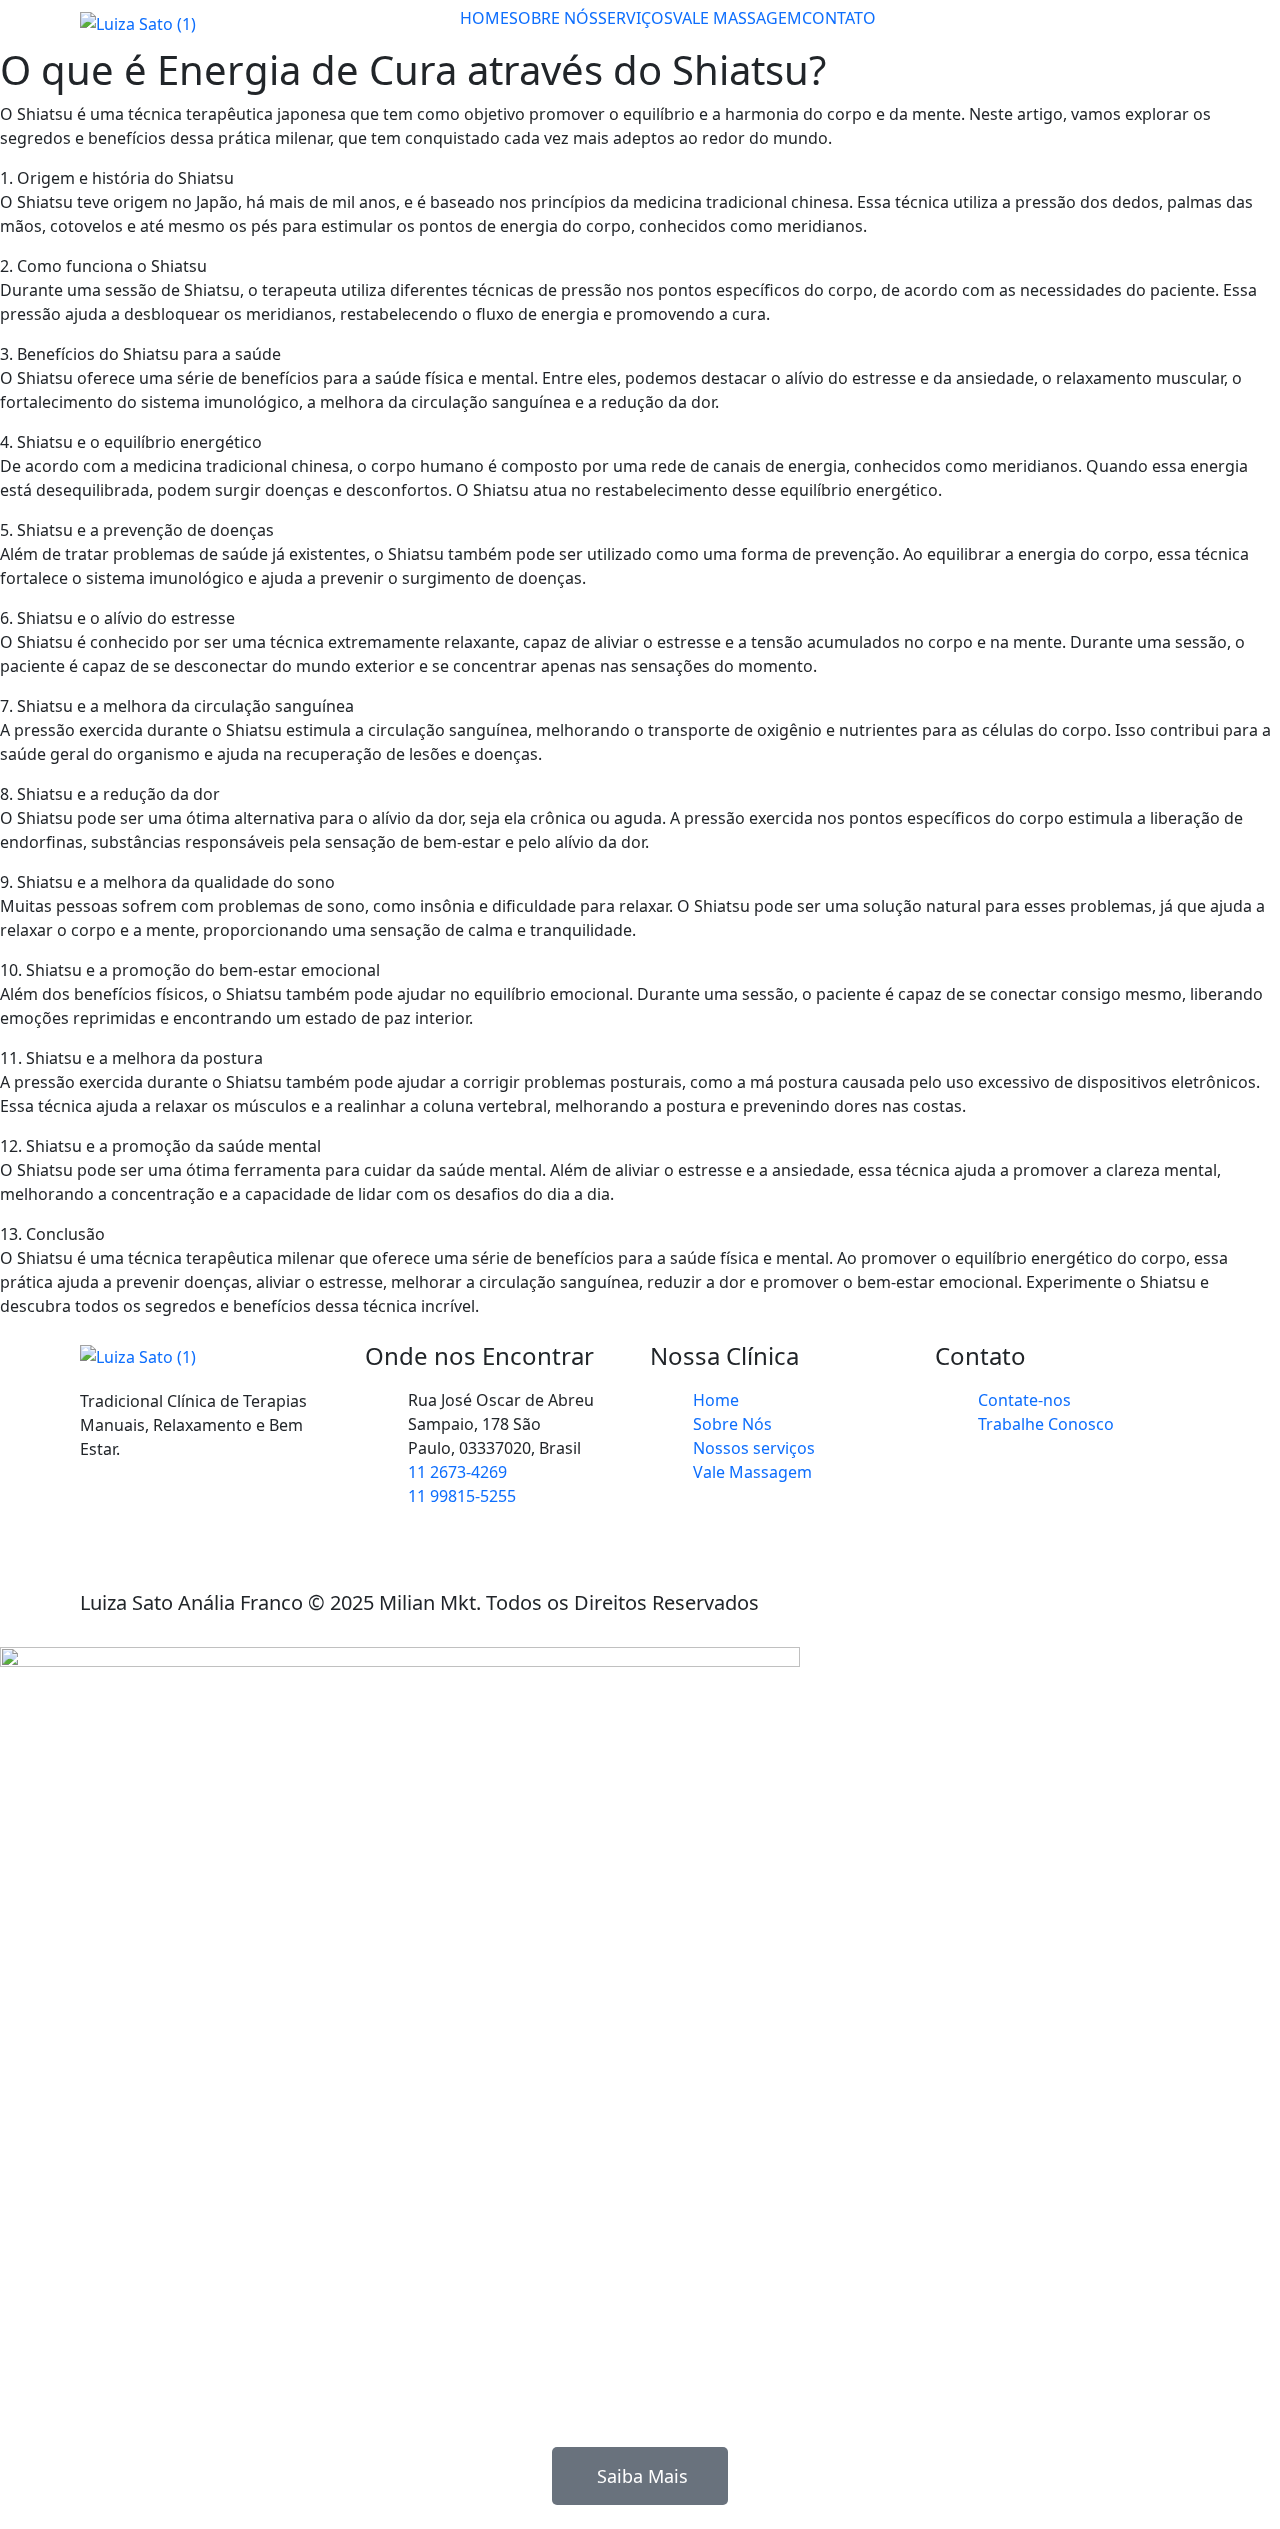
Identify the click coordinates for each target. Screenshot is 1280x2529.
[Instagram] (105, 1522)
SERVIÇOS (635, 18)
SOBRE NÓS (553, 18)
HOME (484, 18)
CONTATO (839, 18)
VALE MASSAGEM (737, 18)
